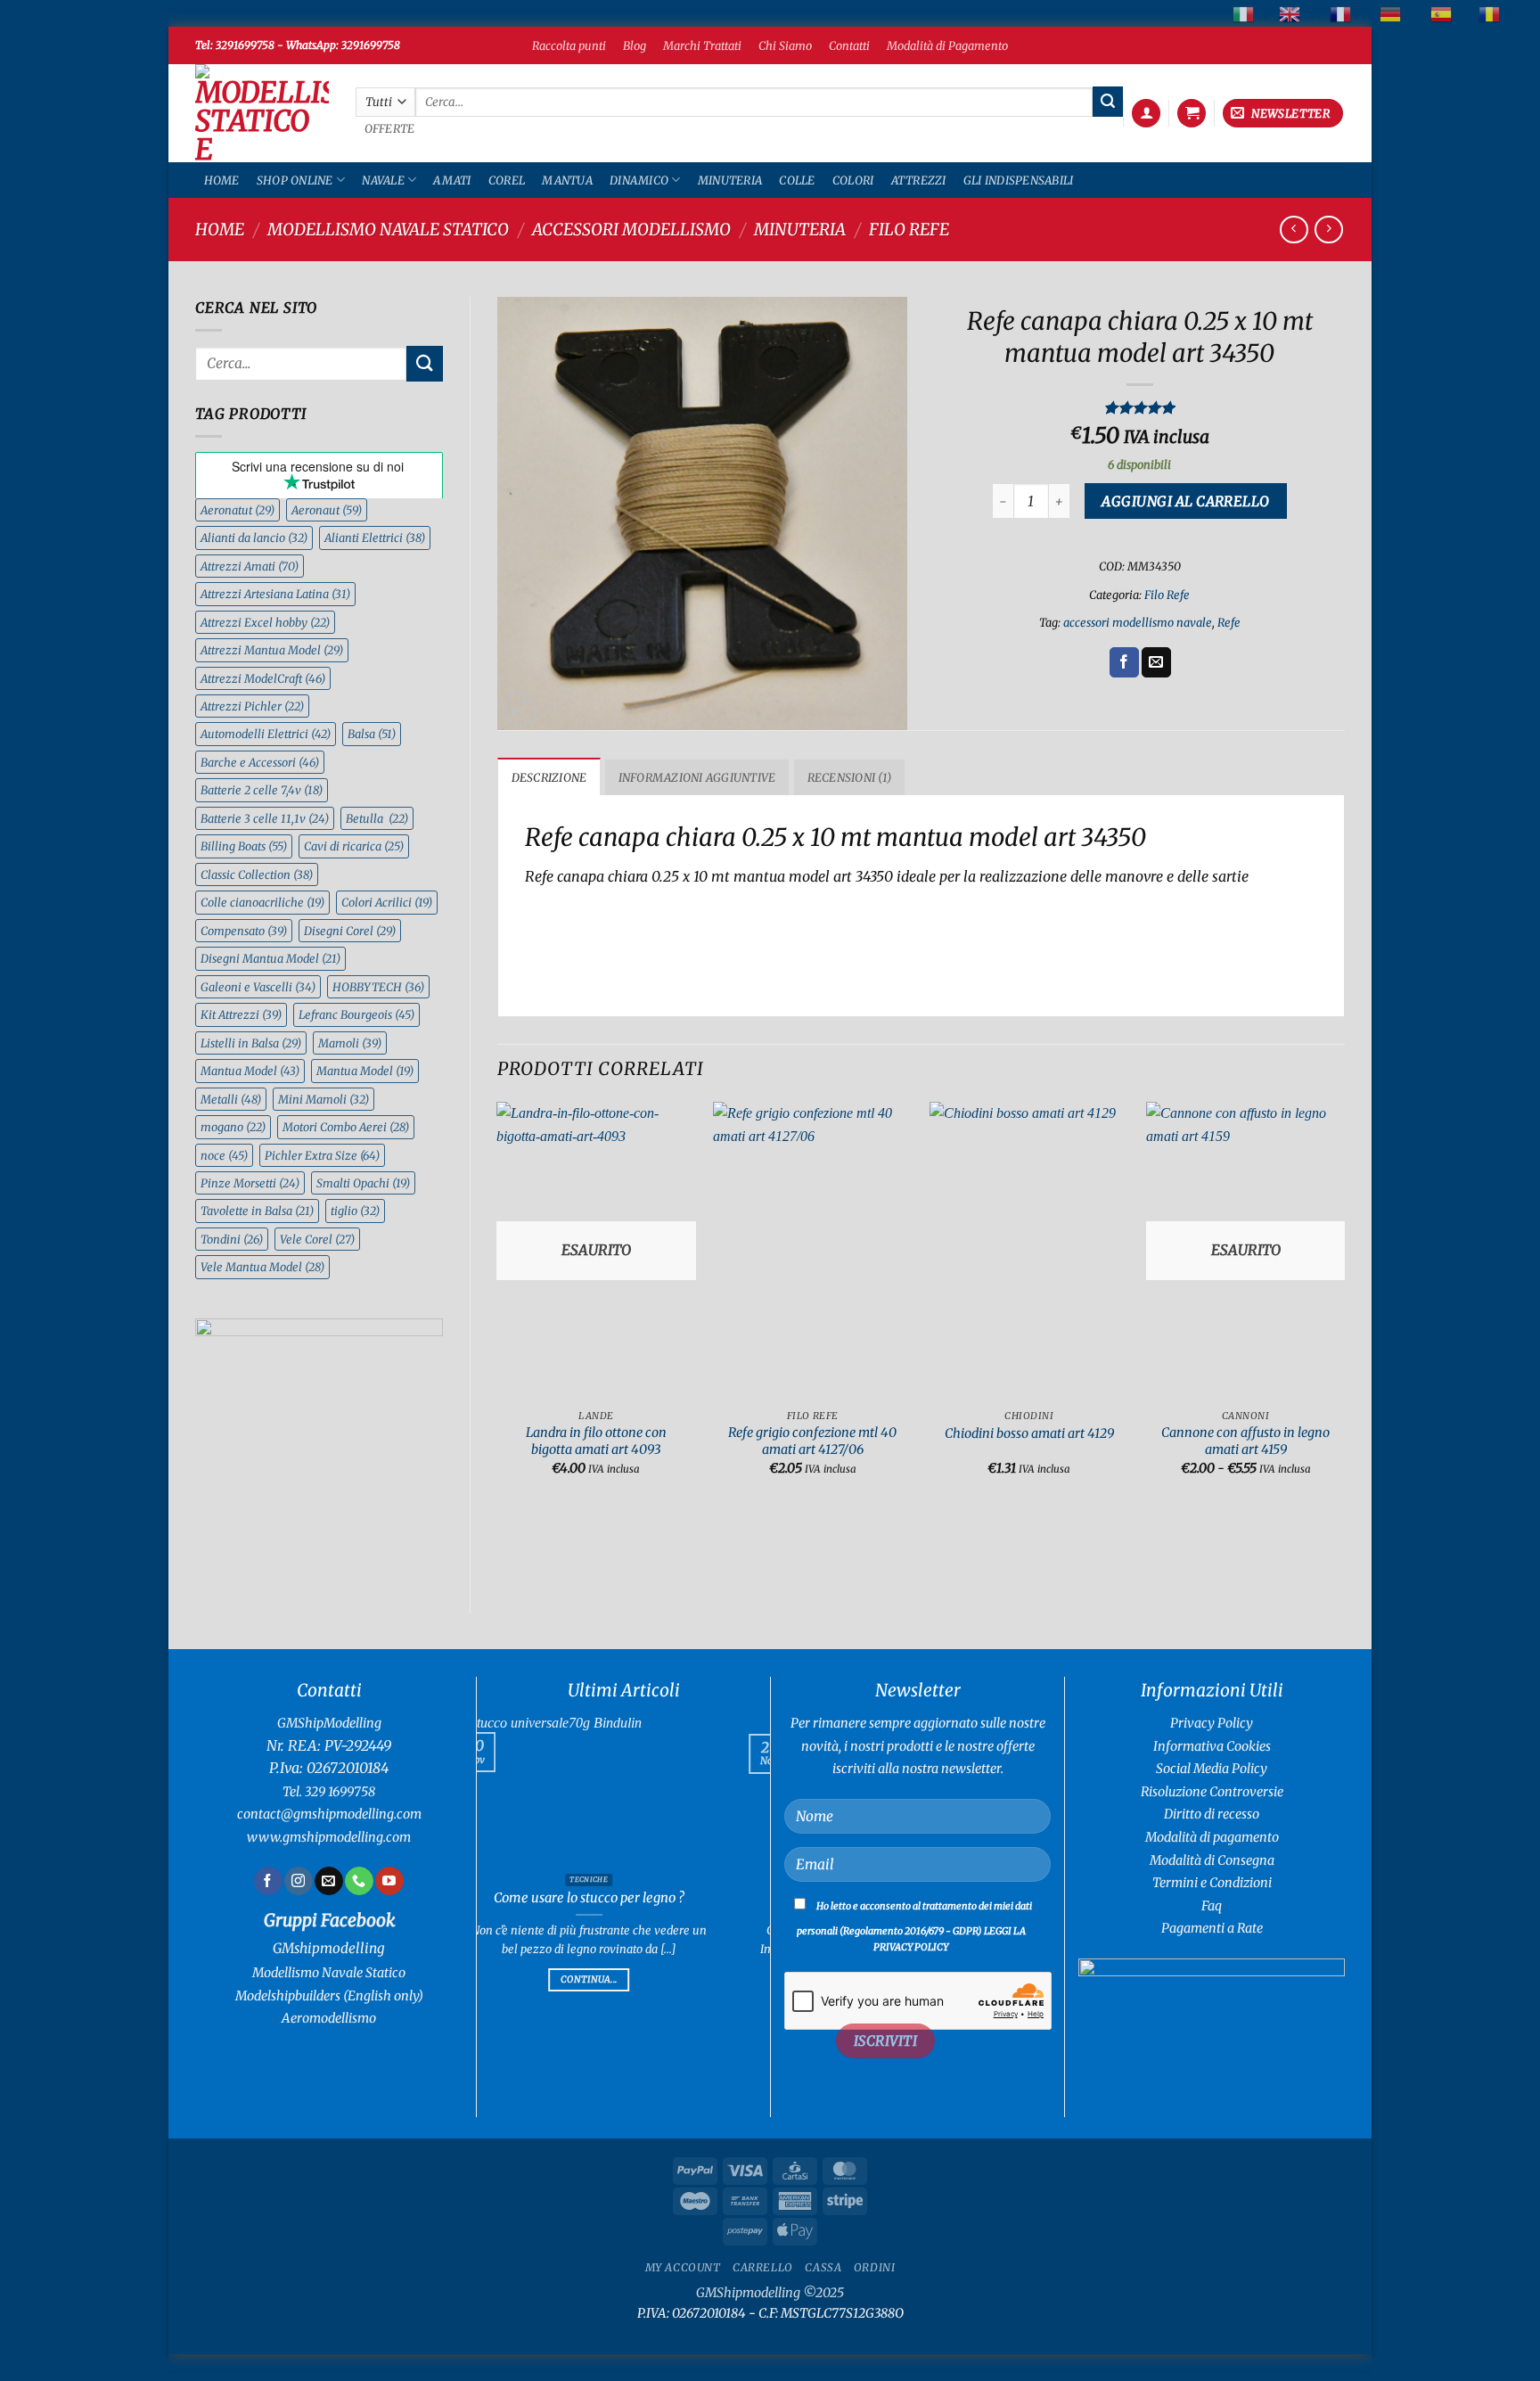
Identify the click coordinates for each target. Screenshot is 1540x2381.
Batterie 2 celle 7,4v (262, 790)
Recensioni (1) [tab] (850, 777)
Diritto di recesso (1212, 1814)
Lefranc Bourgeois (356, 1014)
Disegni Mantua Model (270, 958)
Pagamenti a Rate (1212, 1928)
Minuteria (730, 180)
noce (224, 1155)
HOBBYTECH (378, 987)
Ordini (875, 2267)
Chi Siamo (785, 45)
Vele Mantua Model (262, 1267)
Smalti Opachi (363, 1183)
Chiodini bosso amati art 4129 (1029, 1433)
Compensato (244, 931)
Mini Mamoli (324, 1099)
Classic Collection (257, 874)
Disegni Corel (350, 931)
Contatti (849, 45)
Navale (383, 180)
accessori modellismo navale (1138, 622)
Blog (635, 45)
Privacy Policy (1212, 1723)
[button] (1146, 114)
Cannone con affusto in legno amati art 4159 (1245, 1441)
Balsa (372, 734)
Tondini (232, 1239)
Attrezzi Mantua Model (272, 650)
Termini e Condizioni (1212, 1883)
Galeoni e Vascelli (258, 987)
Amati (452, 180)
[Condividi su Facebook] (1124, 662)
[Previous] (498, 1304)
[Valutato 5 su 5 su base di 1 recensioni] (1139, 407)
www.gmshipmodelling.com (329, 1837)
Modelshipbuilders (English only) (329, 1996)
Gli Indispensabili (1019, 180)
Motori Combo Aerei (346, 1127)
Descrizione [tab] (549, 777)
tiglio (355, 1211)
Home (222, 180)
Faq (1212, 1906)
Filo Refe (909, 230)
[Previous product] (1328, 230)
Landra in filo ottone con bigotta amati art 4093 (596, 1441)
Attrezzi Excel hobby (265, 622)
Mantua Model (250, 1071)
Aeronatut (238, 510)
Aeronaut (327, 510)
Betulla (377, 818)
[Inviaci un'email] (328, 1881)
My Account (683, 2267)
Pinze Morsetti (250, 1183)
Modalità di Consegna (1212, 1860)
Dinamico (639, 180)
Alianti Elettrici (375, 538)
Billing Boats (244, 846)
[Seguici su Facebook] (268, 1881)
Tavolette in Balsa (257, 1211)
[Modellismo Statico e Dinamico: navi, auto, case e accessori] (262, 113)
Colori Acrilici (387, 902)
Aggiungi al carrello (1185, 501)
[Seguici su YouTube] (389, 1881)
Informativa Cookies (1212, 1746)
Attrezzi (919, 180)
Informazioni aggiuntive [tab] (697, 777)
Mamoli (350, 1043)
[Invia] (1108, 102)
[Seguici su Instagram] (298, 1881)
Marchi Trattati (702, 45)
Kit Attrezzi (241, 1014)
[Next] (1344, 1304)
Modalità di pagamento (1212, 1837)
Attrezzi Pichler (252, 706)
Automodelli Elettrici (266, 734)
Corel (507, 180)
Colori (853, 180)
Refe (1229, 622)
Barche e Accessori (260, 762)
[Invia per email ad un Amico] (1156, 662)
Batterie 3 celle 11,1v (265, 818)
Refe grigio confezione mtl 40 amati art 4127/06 (812, 1441)
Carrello (763, 2267)
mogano (233, 1127)
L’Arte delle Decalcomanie (699, 1898)
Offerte (390, 129)
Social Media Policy (1212, 1769)
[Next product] (1294, 230)
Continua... (698, 1997)
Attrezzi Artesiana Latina (275, 594)
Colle (797, 180)
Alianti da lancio (254, 538)
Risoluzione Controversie (1212, 1792)
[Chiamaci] (359, 1881)
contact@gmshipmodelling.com (329, 1814)
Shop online (295, 180)
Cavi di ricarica (354, 846)
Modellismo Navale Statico (388, 230)
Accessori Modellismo (631, 230)
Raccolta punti (569, 45)
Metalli (231, 1099)
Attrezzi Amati (250, 566)
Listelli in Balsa (251, 1043)
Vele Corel (317, 1239)
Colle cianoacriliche (262, 902)
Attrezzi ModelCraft (263, 678)
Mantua (567, 180)
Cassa (823, 2267)
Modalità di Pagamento (947, 45)
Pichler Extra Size (322, 1155)
